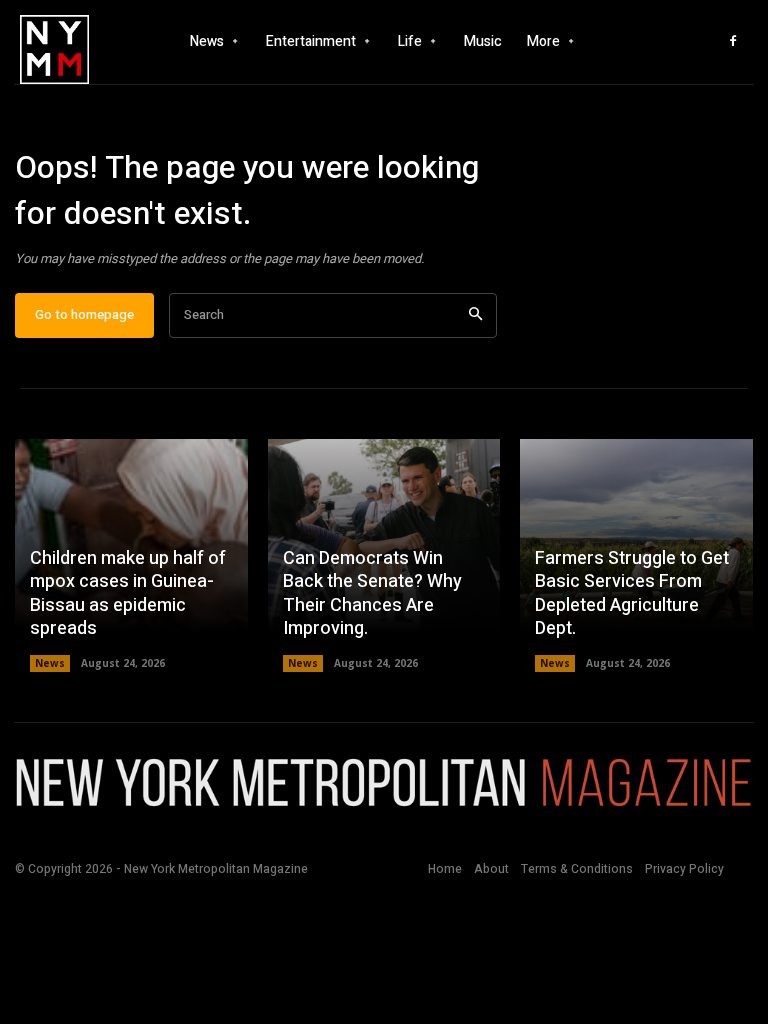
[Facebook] (733, 42)
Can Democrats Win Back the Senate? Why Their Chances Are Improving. (372, 593)
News (50, 663)
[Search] (475, 315)
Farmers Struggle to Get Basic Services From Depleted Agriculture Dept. (632, 593)
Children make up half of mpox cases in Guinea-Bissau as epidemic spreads (128, 593)
